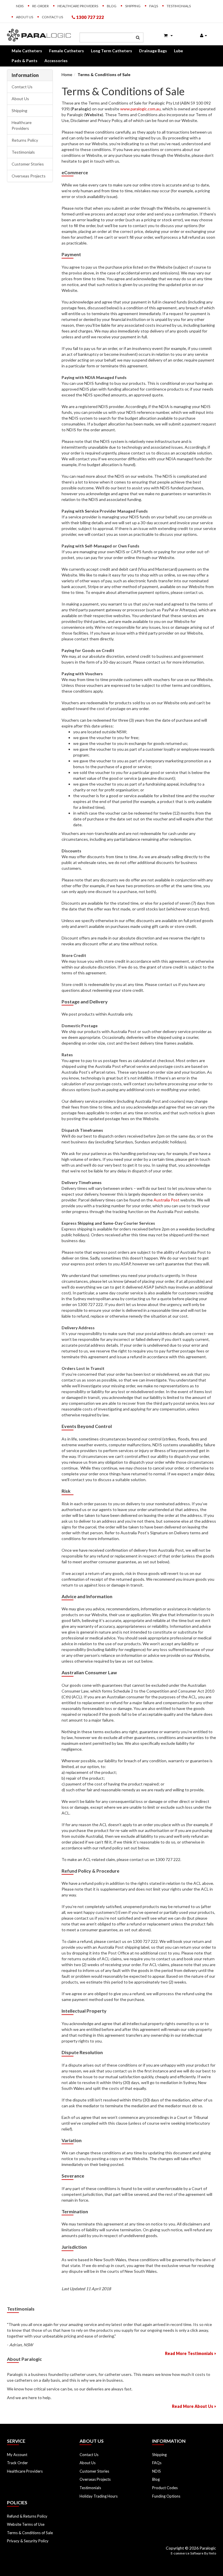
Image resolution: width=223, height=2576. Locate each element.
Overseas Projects (29, 176)
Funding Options (166, 2496)
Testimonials (179, 6)
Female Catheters (66, 51)
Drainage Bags (153, 51)
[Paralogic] (39, 34)
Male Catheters (27, 51)
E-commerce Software (187, 2553)
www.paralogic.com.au (140, 109)
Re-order (41, 6)
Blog (112, 6)
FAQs (154, 6)
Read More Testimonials (189, 2353)
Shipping (133, 6)
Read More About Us (193, 2406)
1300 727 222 (90, 17)
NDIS (20, 6)
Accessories (56, 61)
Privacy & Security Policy (28, 2541)
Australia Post (167, 1200)
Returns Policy (25, 140)
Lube (178, 51)
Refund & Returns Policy (27, 2516)
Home (67, 74)
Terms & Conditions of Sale (104, 74)
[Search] (138, 37)
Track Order (17, 2463)
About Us (25, 17)
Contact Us (52, 17)
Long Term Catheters (111, 51)
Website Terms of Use (26, 2524)
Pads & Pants (25, 61)
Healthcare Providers (78, 6)
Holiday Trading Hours (99, 2496)
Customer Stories (28, 164)
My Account (17, 2455)
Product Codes (165, 2488)
